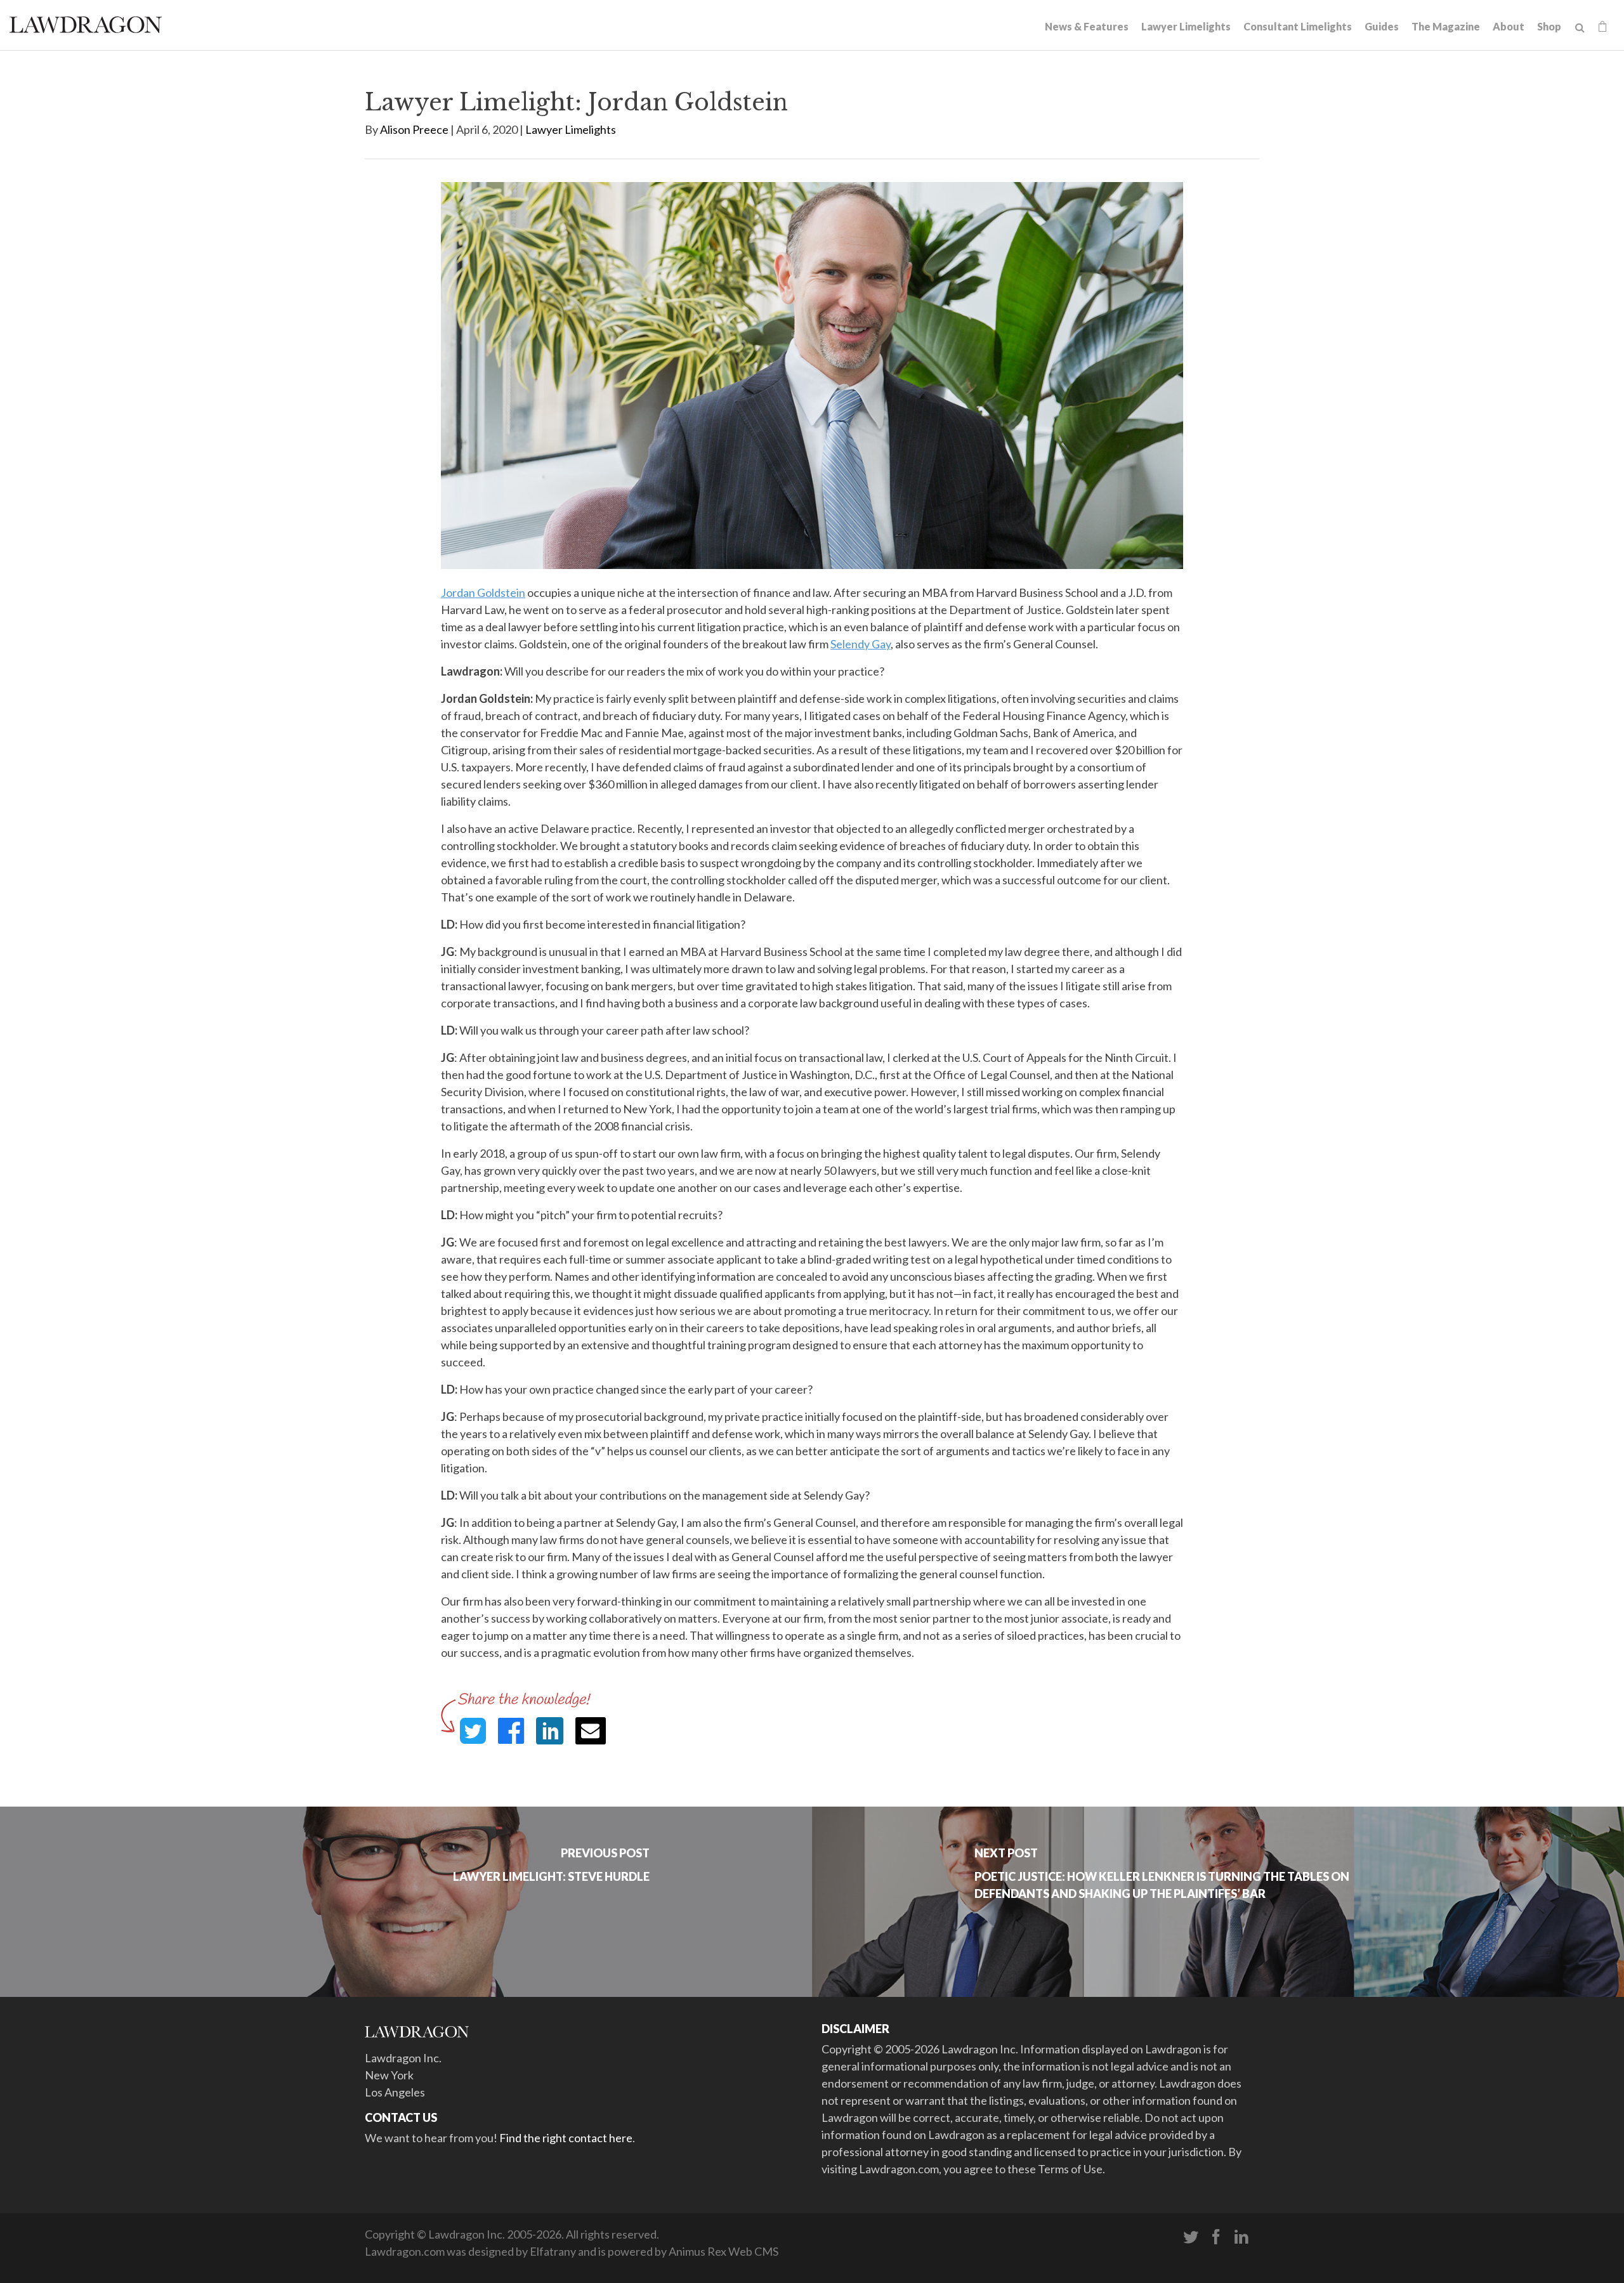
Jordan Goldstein (483, 592)
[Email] (591, 1731)
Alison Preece (414, 129)
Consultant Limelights (1298, 26)
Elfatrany (553, 2251)
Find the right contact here (566, 2138)
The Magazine (1446, 26)
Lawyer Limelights (1186, 26)
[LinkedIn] (1241, 2237)
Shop (1549, 26)
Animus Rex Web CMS (724, 2251)
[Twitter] (1191, 2237)
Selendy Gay (861, 644)
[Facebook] (1216, 2237)
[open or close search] (1580, 28)
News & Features (1087, 26)
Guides (1382, 26)
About (1509, 26)
